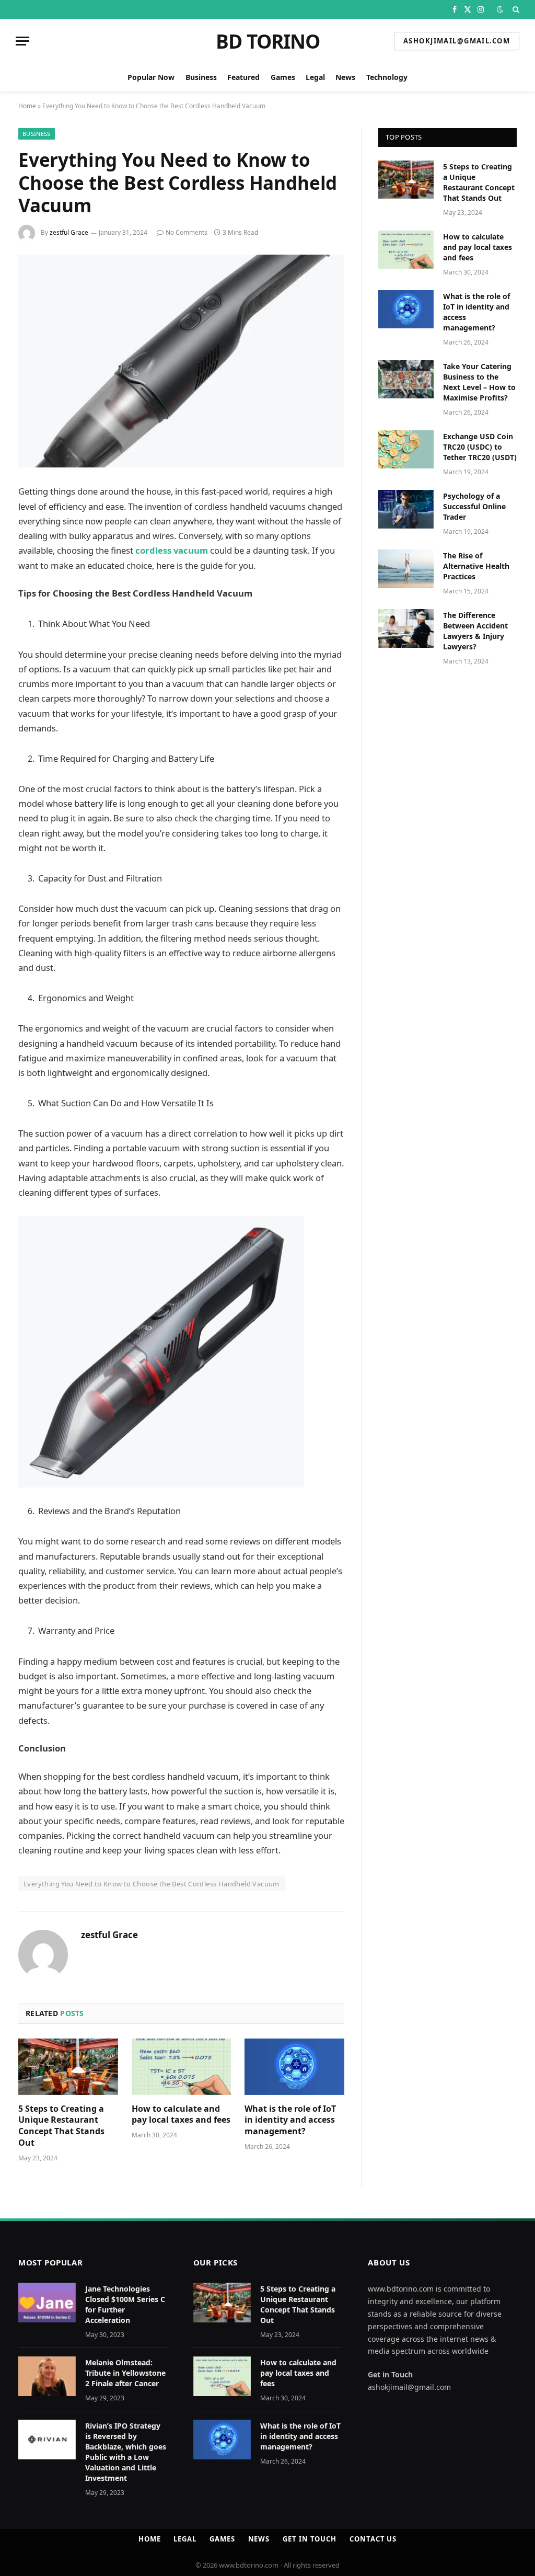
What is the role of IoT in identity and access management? (290, 2120)
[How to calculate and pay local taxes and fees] (182, 2066)
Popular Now (151, 77)
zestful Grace (69, 232)
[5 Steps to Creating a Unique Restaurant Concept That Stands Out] (68, 2066)
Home (27, 106)
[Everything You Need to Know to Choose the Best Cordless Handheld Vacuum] (181, 361)
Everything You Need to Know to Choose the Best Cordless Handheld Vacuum (152, 1884)
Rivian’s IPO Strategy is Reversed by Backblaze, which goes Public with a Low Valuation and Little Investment (126, 2452)
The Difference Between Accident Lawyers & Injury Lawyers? (475, 631)
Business (201, 77)
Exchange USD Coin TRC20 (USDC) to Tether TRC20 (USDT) (480, 447)
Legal (315, 77)
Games (283, 77)
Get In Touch (310, 2539)
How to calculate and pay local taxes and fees (181, 2115)
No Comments (187, 232)
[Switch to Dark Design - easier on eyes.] (500, 9)
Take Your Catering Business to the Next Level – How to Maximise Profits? (479, 382)
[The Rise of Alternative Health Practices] (406, 569)
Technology (387, 77)
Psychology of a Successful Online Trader (474, 506)
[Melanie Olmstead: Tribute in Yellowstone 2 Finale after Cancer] (47, 2376)
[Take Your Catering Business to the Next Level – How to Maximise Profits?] (406, 379)
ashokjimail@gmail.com (457, 41)
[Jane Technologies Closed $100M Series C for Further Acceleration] (47, 2303)
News (345, 77)
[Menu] (22, 41)
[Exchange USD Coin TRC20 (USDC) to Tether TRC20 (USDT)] (406, 449)
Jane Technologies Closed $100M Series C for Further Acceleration (125, 2304)
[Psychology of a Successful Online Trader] (406, 509)
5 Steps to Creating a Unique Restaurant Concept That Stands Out (61, 2126)
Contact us (373, 2539)
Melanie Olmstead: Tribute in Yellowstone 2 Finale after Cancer (125, 2373)
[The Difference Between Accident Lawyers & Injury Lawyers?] (406, 628)
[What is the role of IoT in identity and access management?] (294, 2066)
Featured (243, 77)
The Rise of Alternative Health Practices (476, 566)
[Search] (515, 9)
